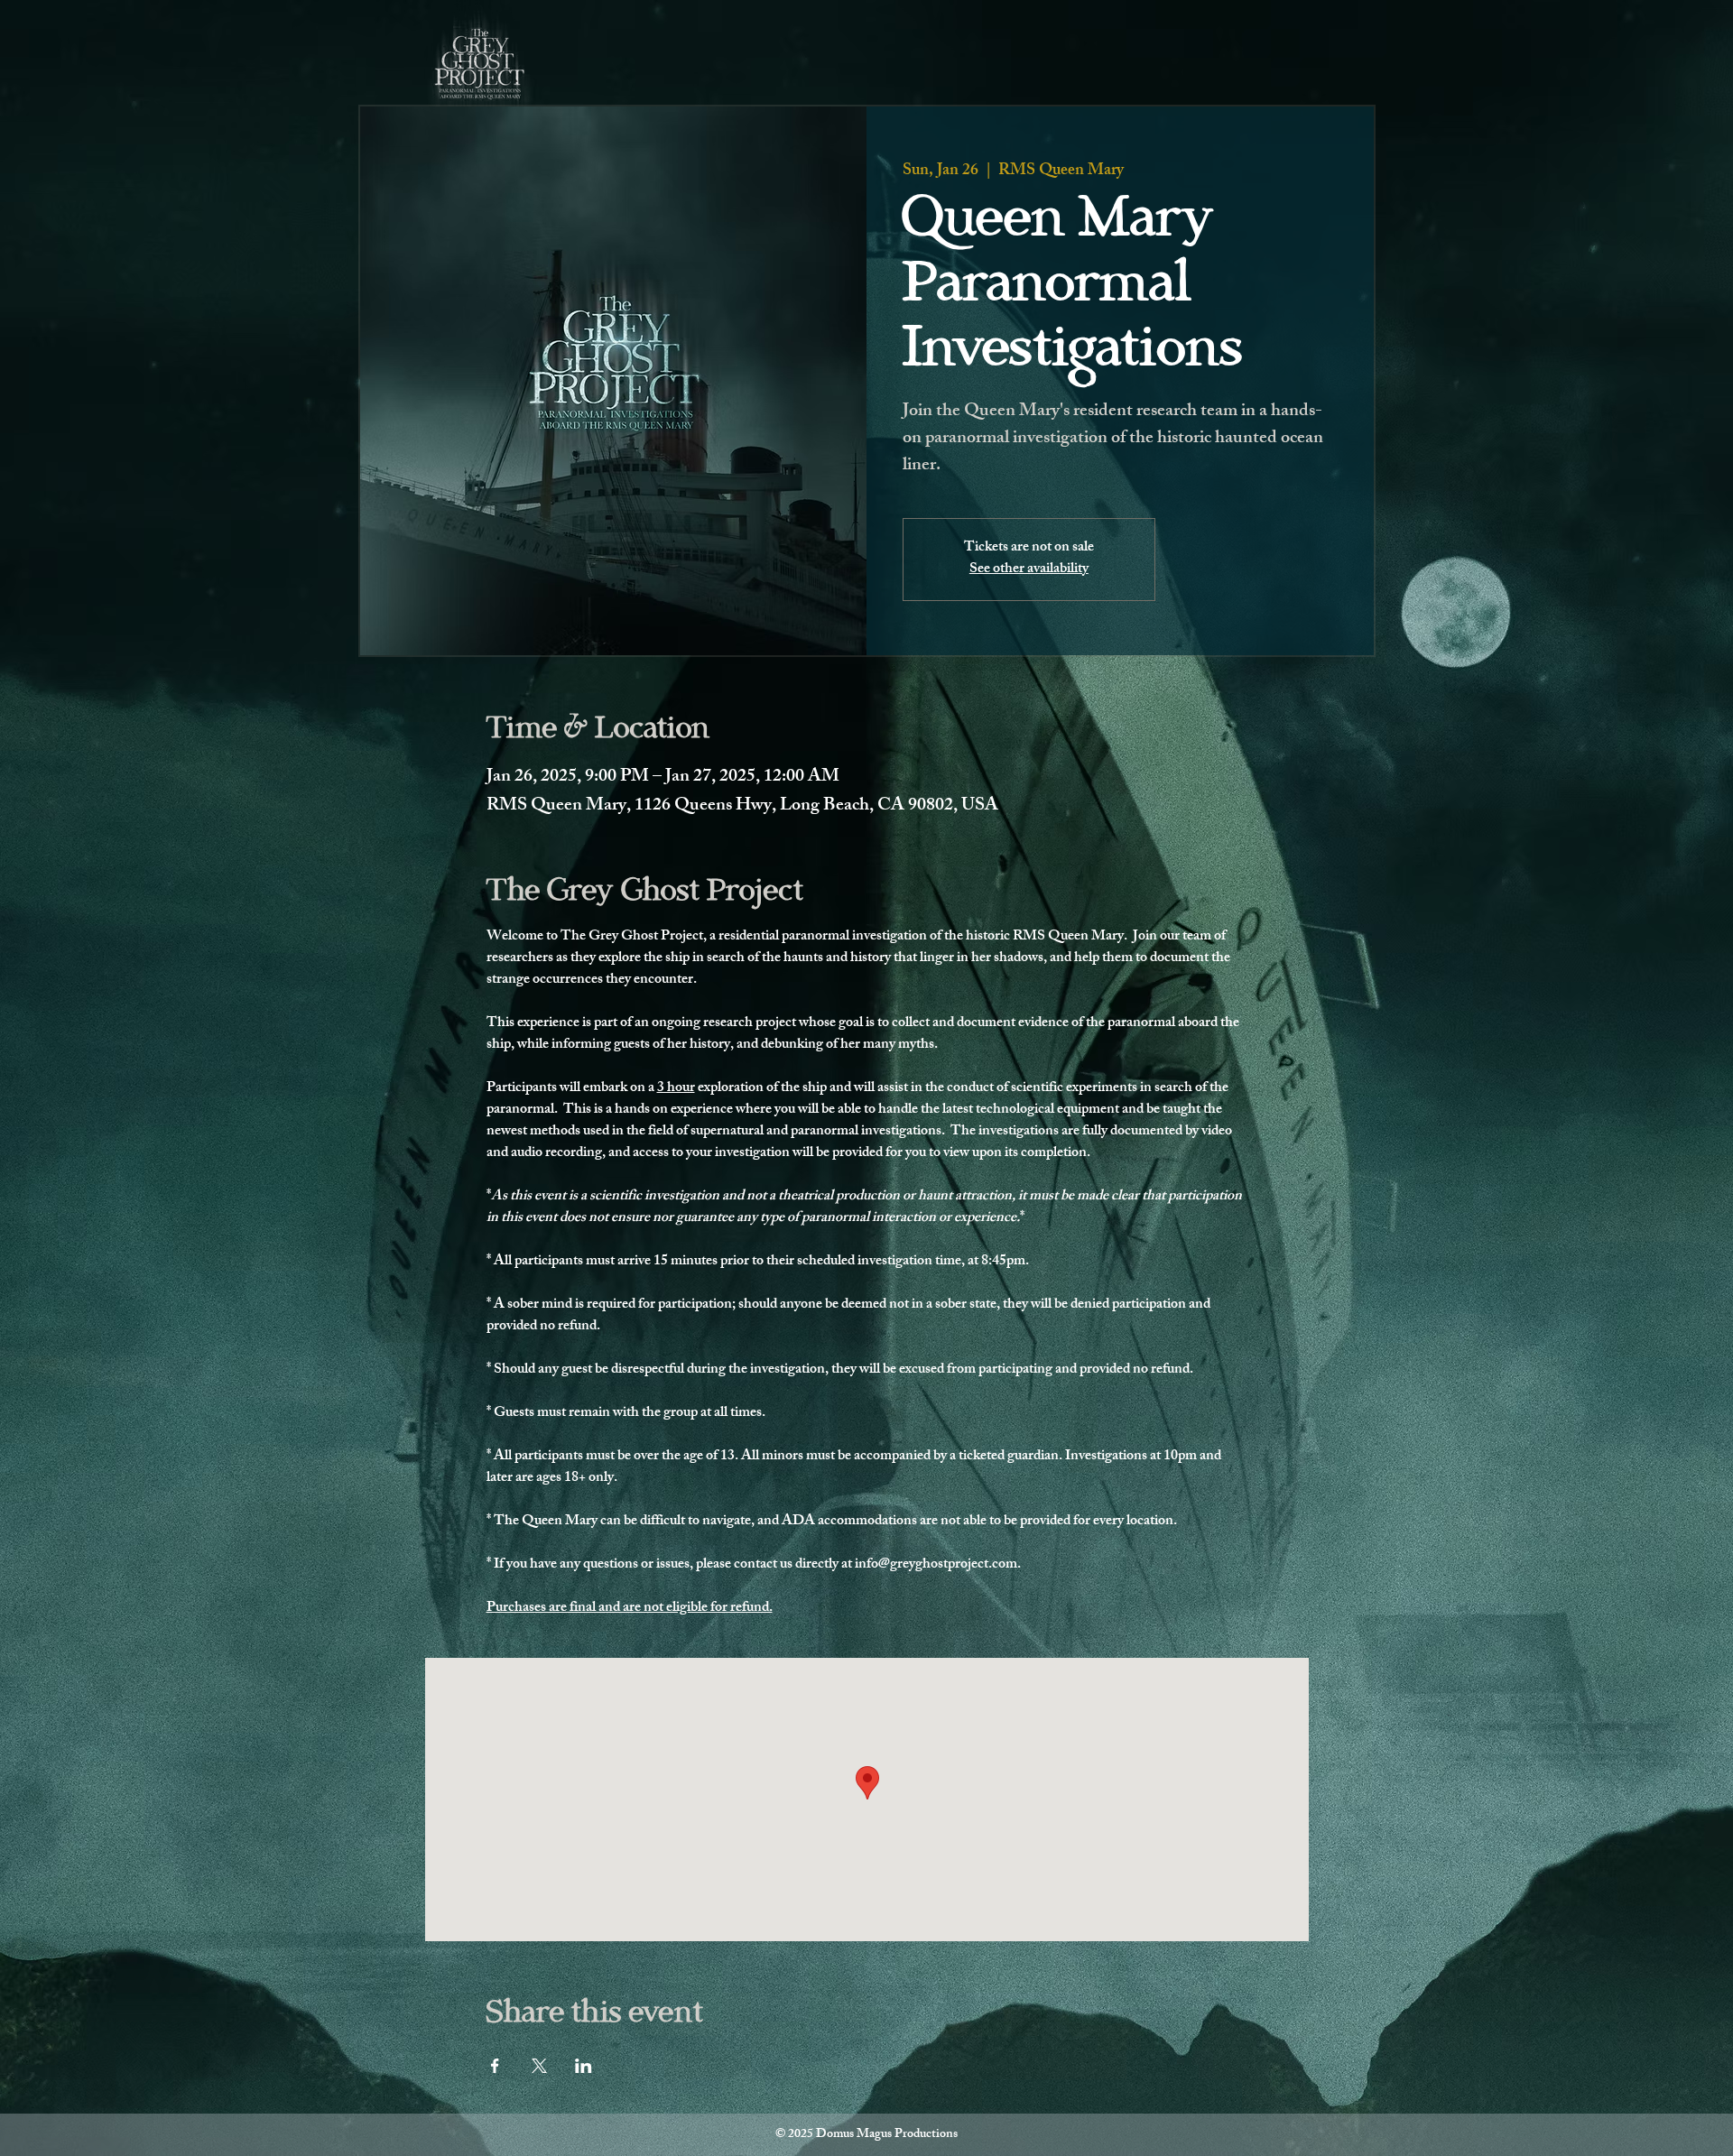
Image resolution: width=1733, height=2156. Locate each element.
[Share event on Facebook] (495, 2066)
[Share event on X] (539, 2066)
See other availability (1029, 570)
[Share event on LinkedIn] (584, 2066)
